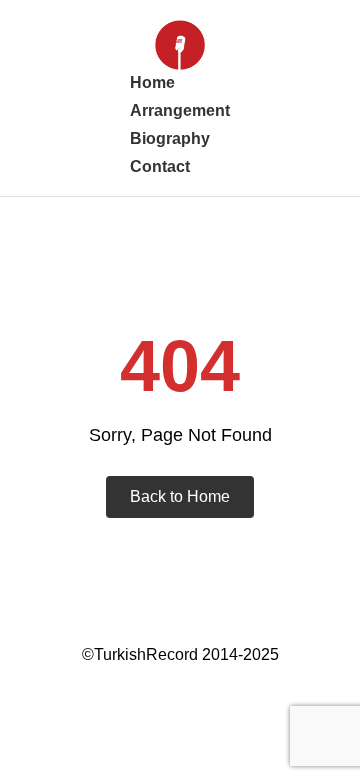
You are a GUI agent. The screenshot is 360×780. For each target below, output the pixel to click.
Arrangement (180, 110)
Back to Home (180, 496)
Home (152, 82)
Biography (170, 138)
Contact (160, 166)
